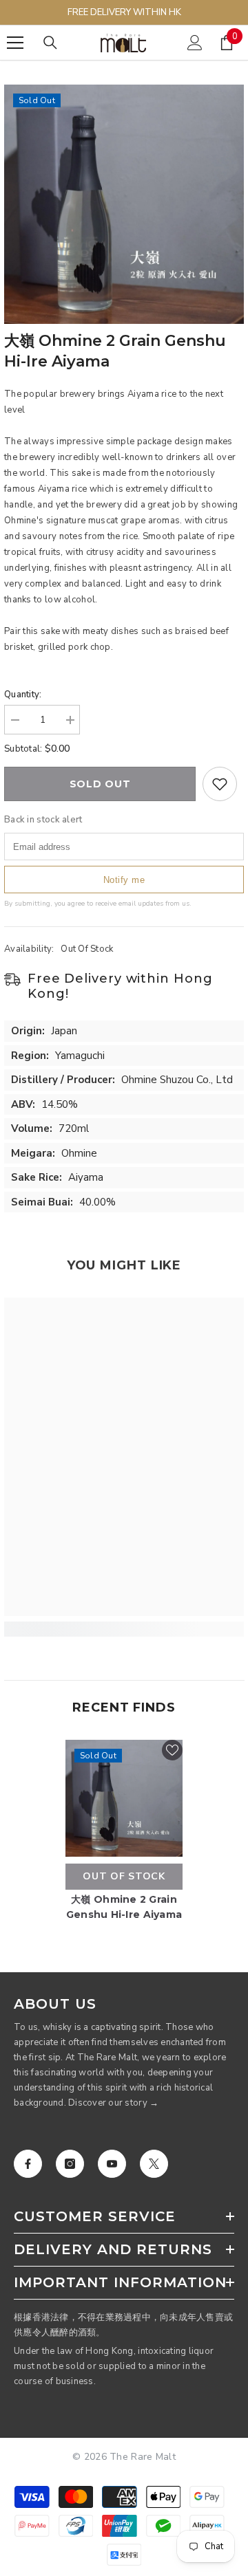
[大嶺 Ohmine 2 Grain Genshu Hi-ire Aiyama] (124, 1798)
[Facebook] (28, 2164)
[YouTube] (112, 2164)
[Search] (50, 43)
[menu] (15, 43)
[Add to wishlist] (220, 784)
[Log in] (195, 43)
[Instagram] (70, 2164)
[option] (124, 204)
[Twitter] (154, 2164)
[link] (124, 1629)
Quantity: (23, 695)
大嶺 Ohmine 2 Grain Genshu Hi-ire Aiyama (124, 1907)
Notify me (124, 880)
